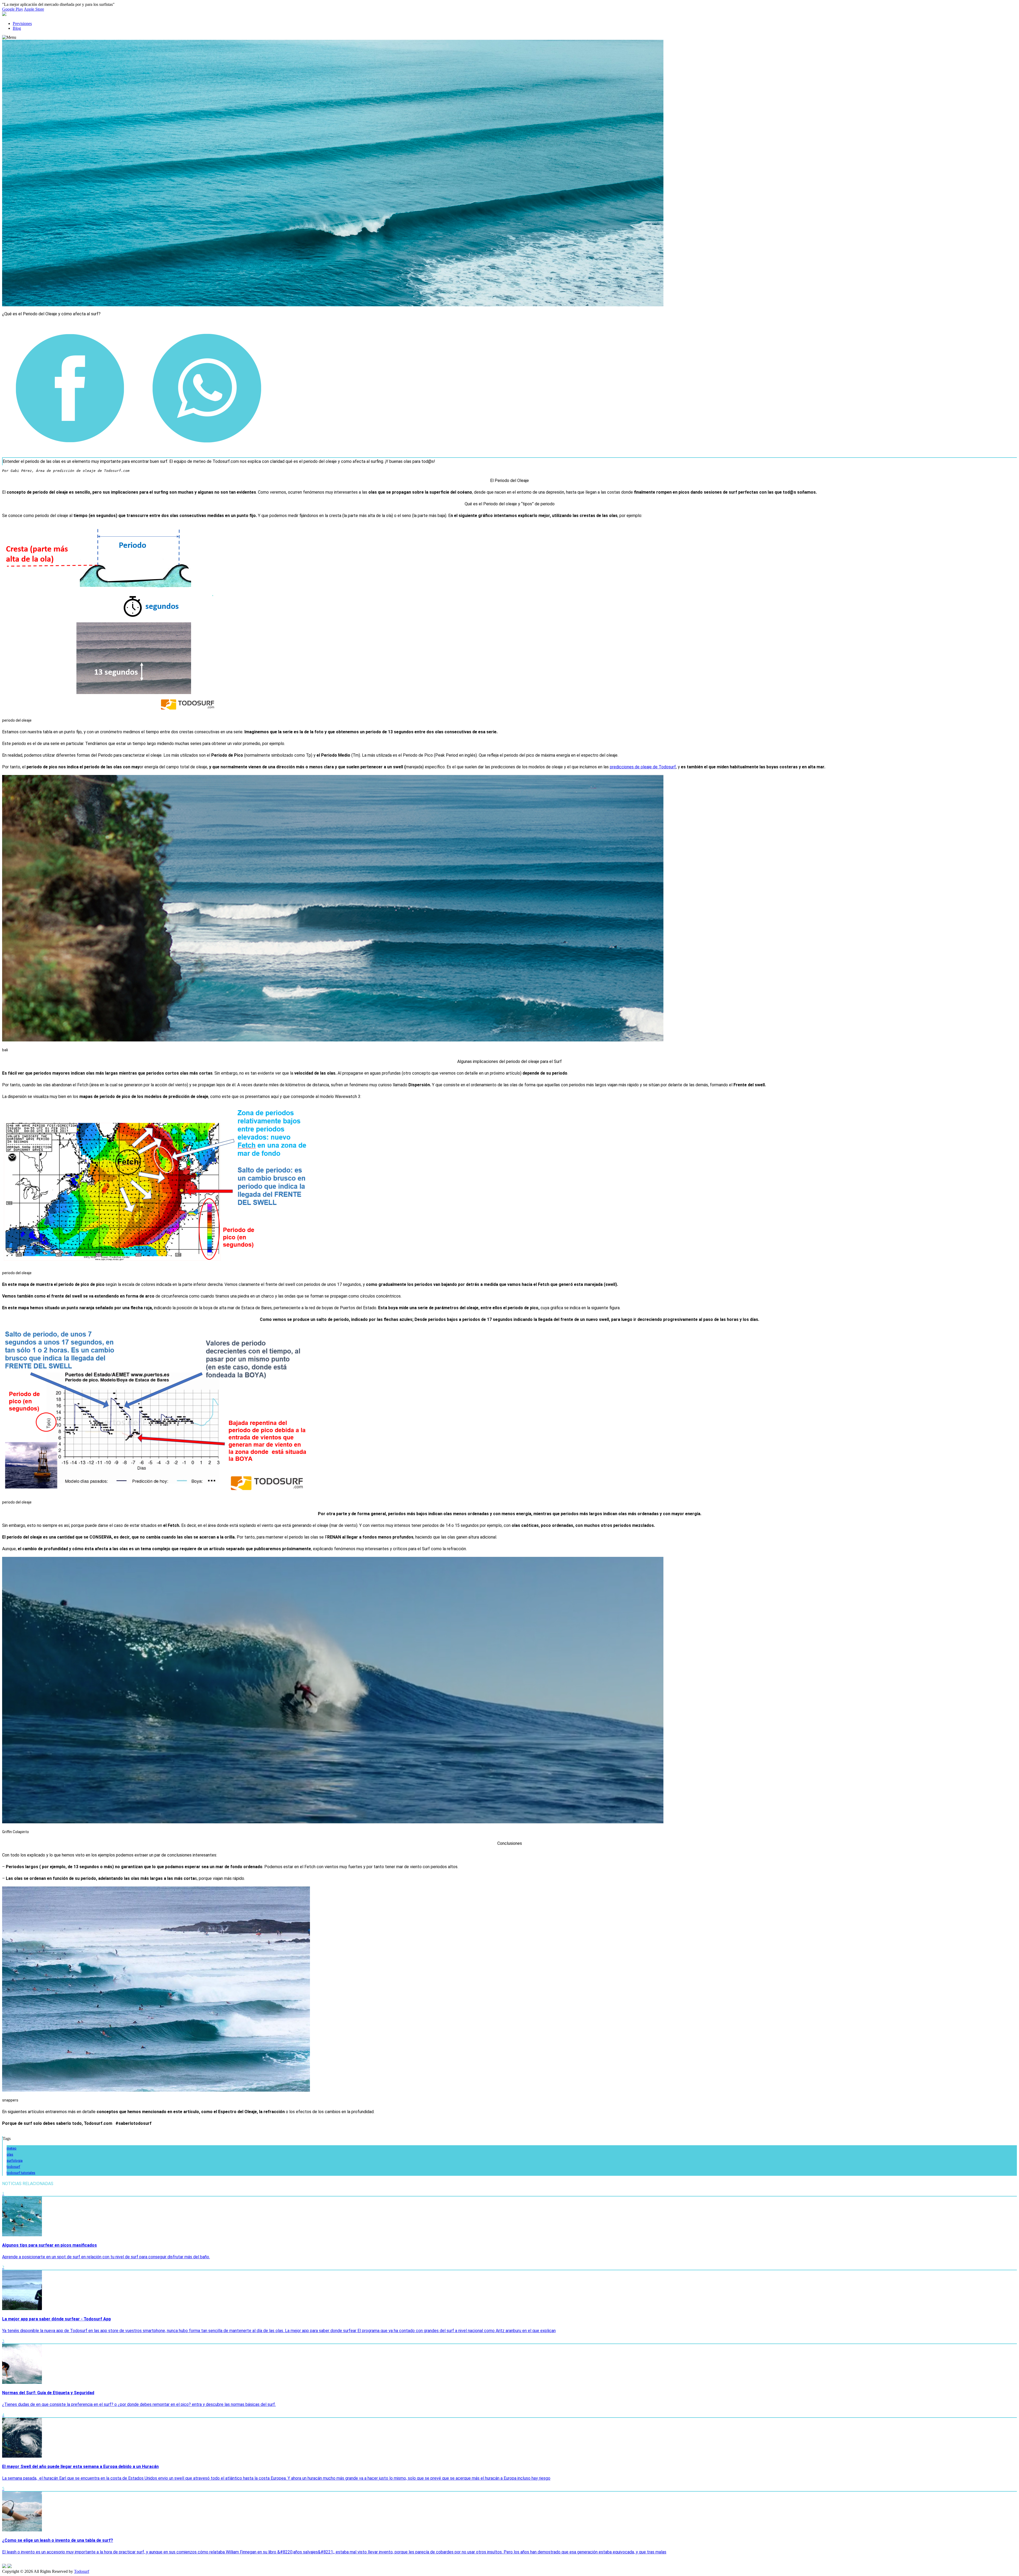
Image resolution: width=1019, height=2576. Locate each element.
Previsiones (22, 23)
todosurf (13, 2167)
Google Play (13, 9)
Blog (17, 28)
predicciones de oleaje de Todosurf (643, 767)
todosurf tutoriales (21, 2173)
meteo (12, 2148)
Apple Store (34, 9)
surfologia (15, 2161)
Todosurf (82, 2571)
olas (10, 2154)
